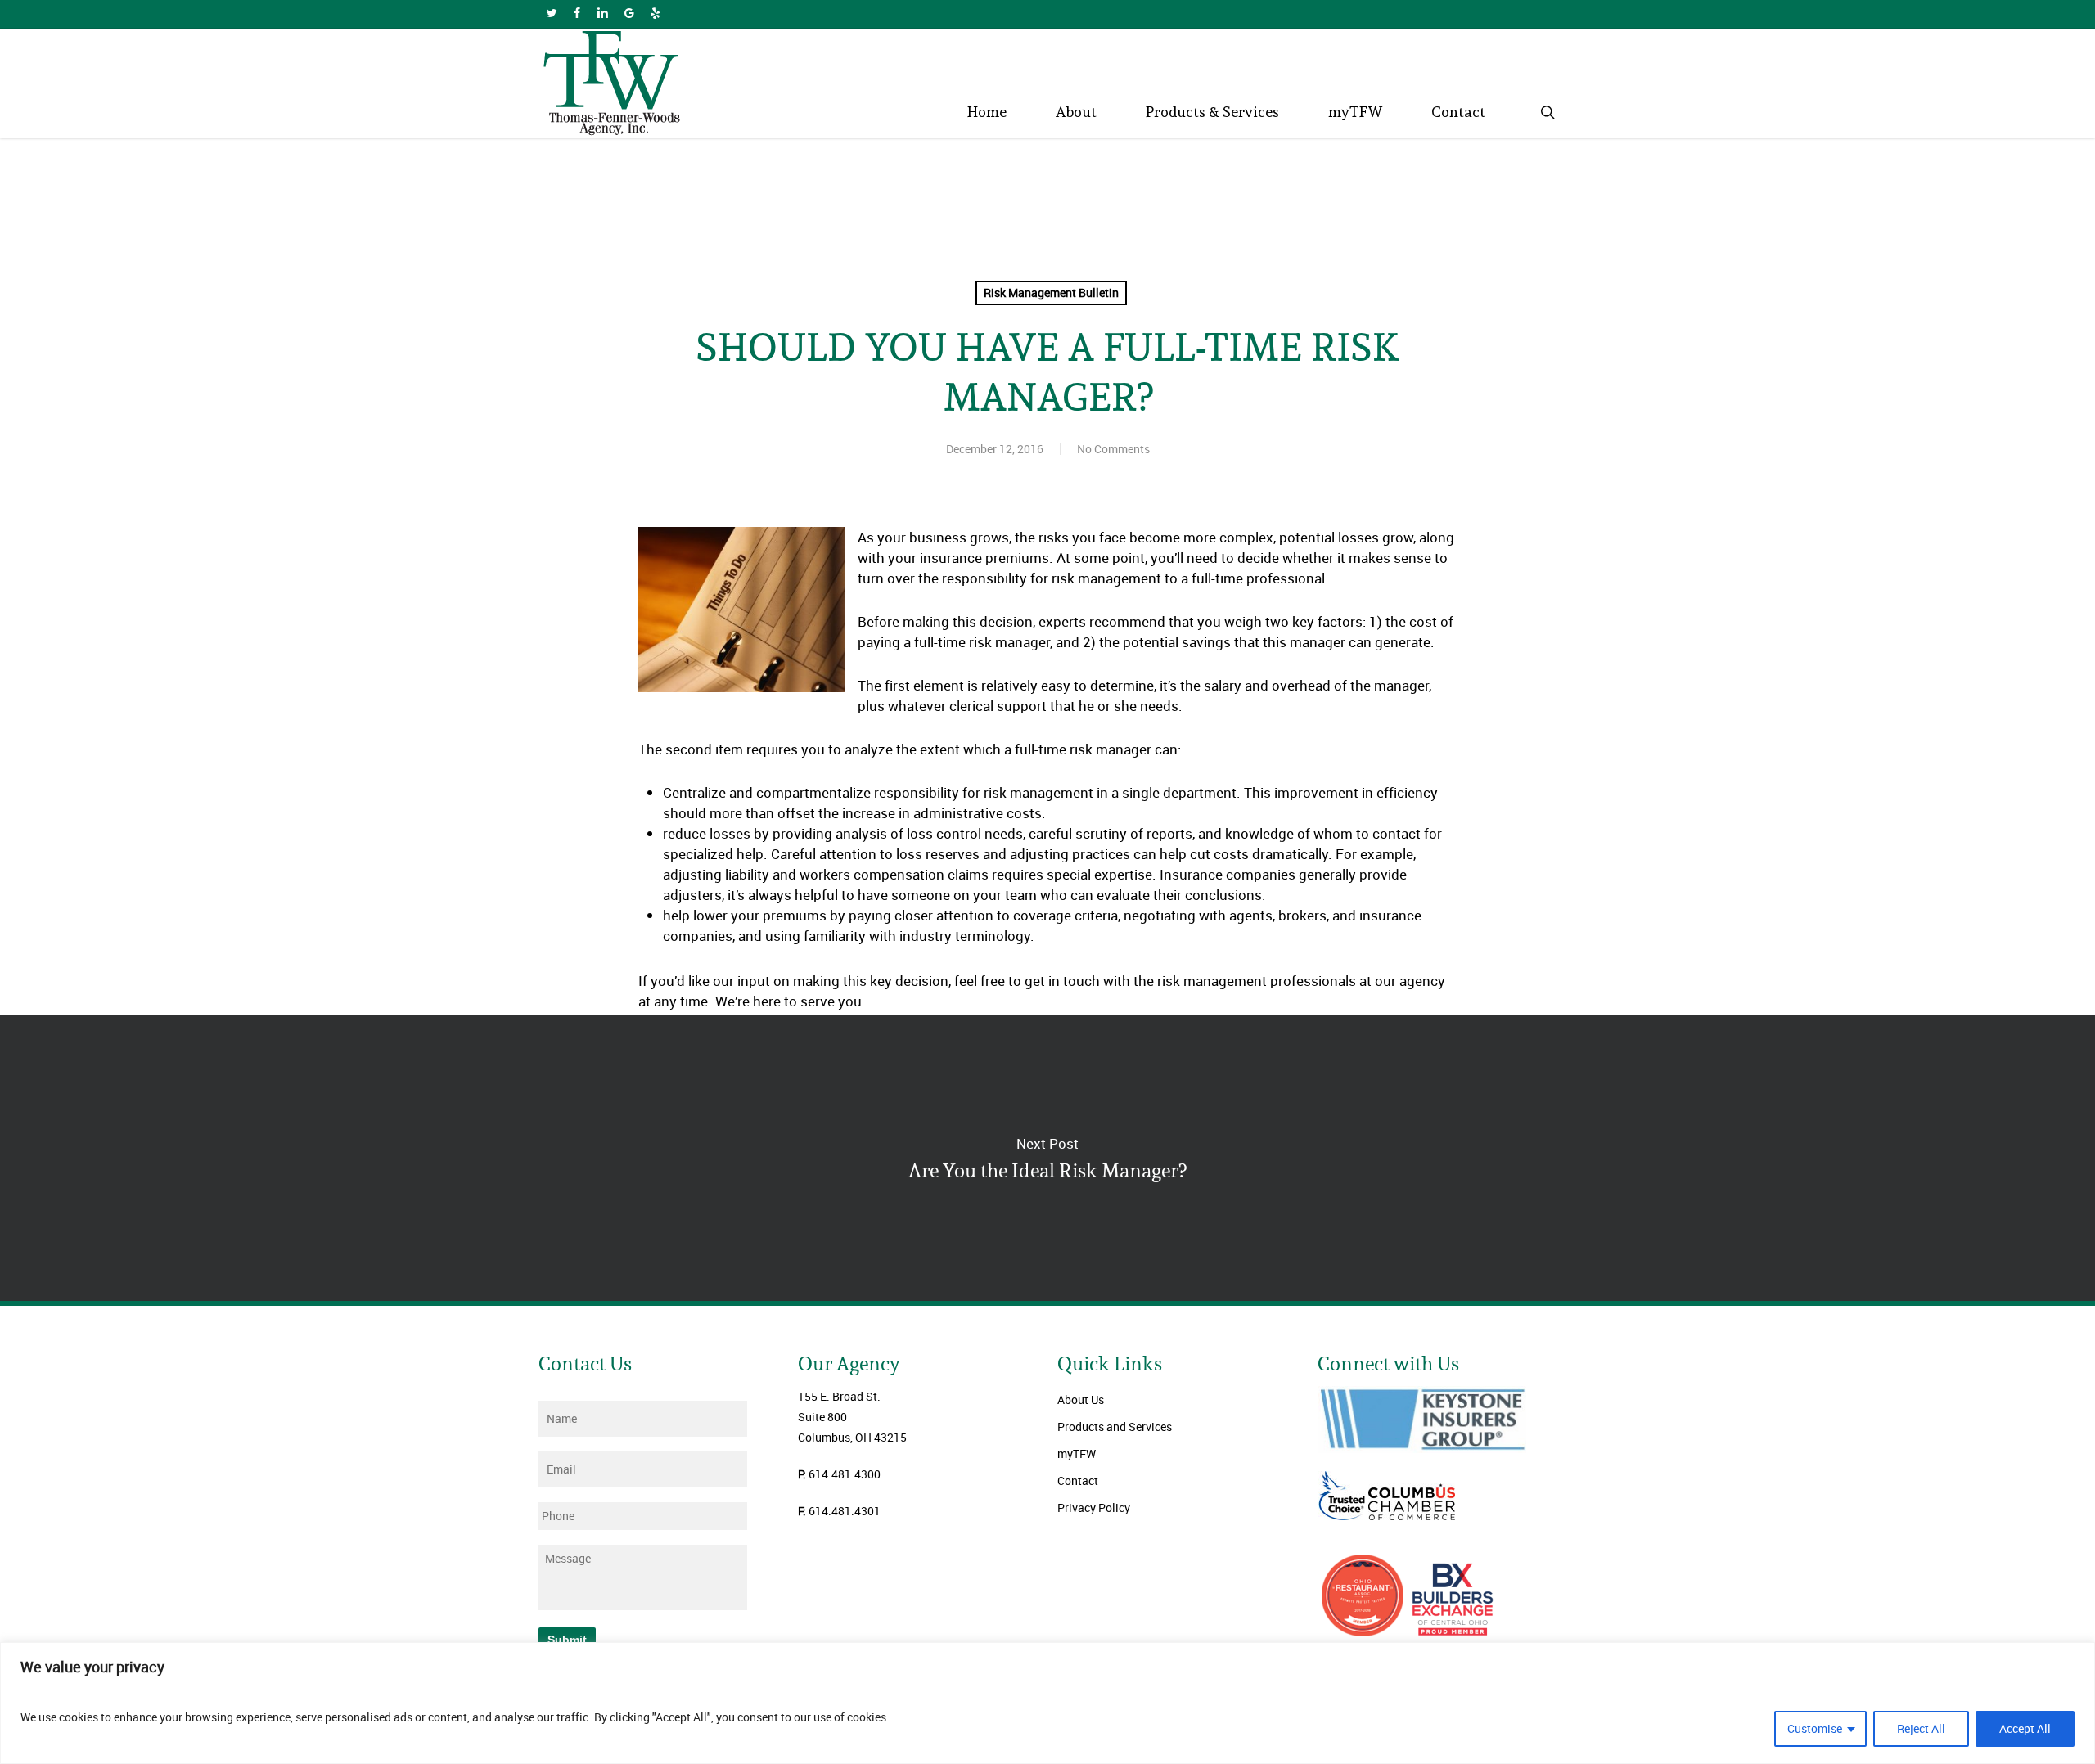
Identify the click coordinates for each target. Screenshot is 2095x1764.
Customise (1815, 1728)
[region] (1047, 1703)
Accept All (2025, 1728)
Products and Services (1115, 1426)
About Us (1081, 1399)
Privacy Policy (1094, 1507)
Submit (567, 1640)
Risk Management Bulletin (1051, 292)
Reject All (1921, 1728)
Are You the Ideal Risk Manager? (1047, 1158)
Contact (1078, 1480)
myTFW (1077, 1453)
